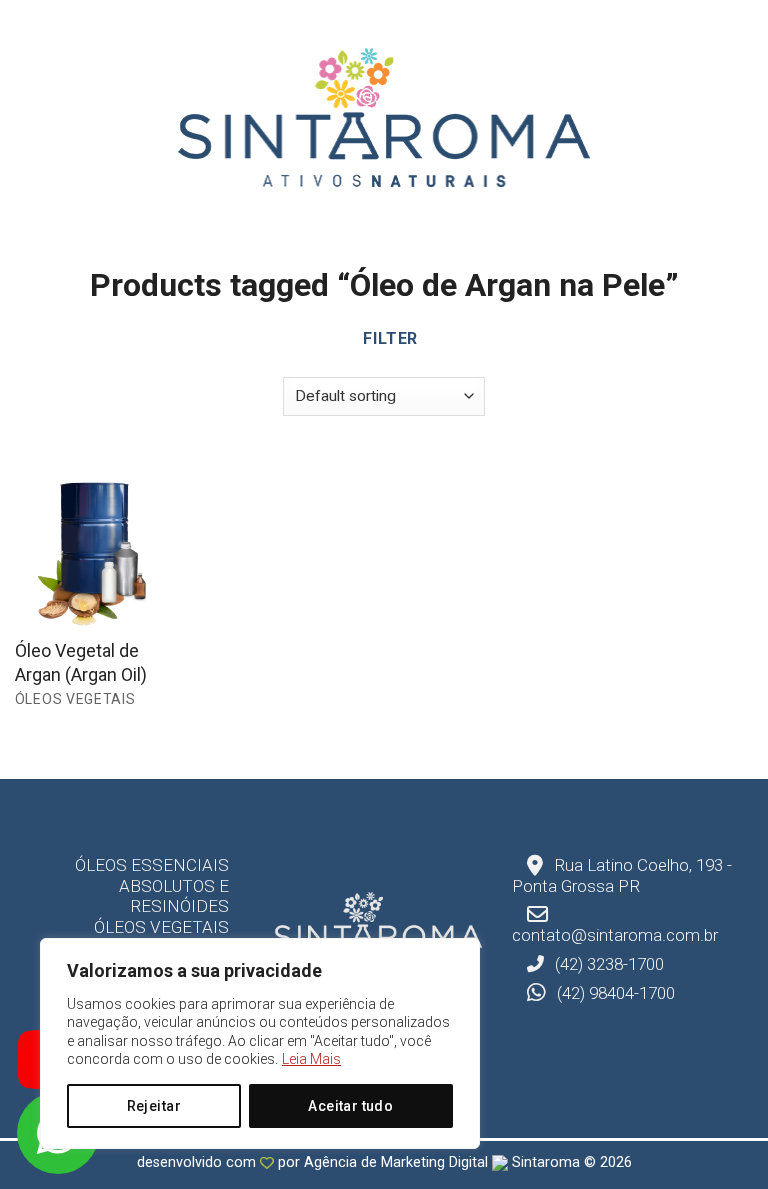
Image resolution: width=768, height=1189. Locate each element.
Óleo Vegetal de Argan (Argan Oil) (81, 662)
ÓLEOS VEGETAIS (161, 927)
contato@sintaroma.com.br (615, 935)
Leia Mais (311, 1059)
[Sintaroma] (384, 117)
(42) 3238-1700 (607, 964)
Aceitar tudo (350, 1106)
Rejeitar (154, 1106)
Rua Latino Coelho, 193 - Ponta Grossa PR (622, 875)
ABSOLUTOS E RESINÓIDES (174, 896)
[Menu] (25, 118)
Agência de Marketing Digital (398, 1162)
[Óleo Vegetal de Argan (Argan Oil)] (100, 541)
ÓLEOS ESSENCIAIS (152, 865)
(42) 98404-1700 (614, 993)
